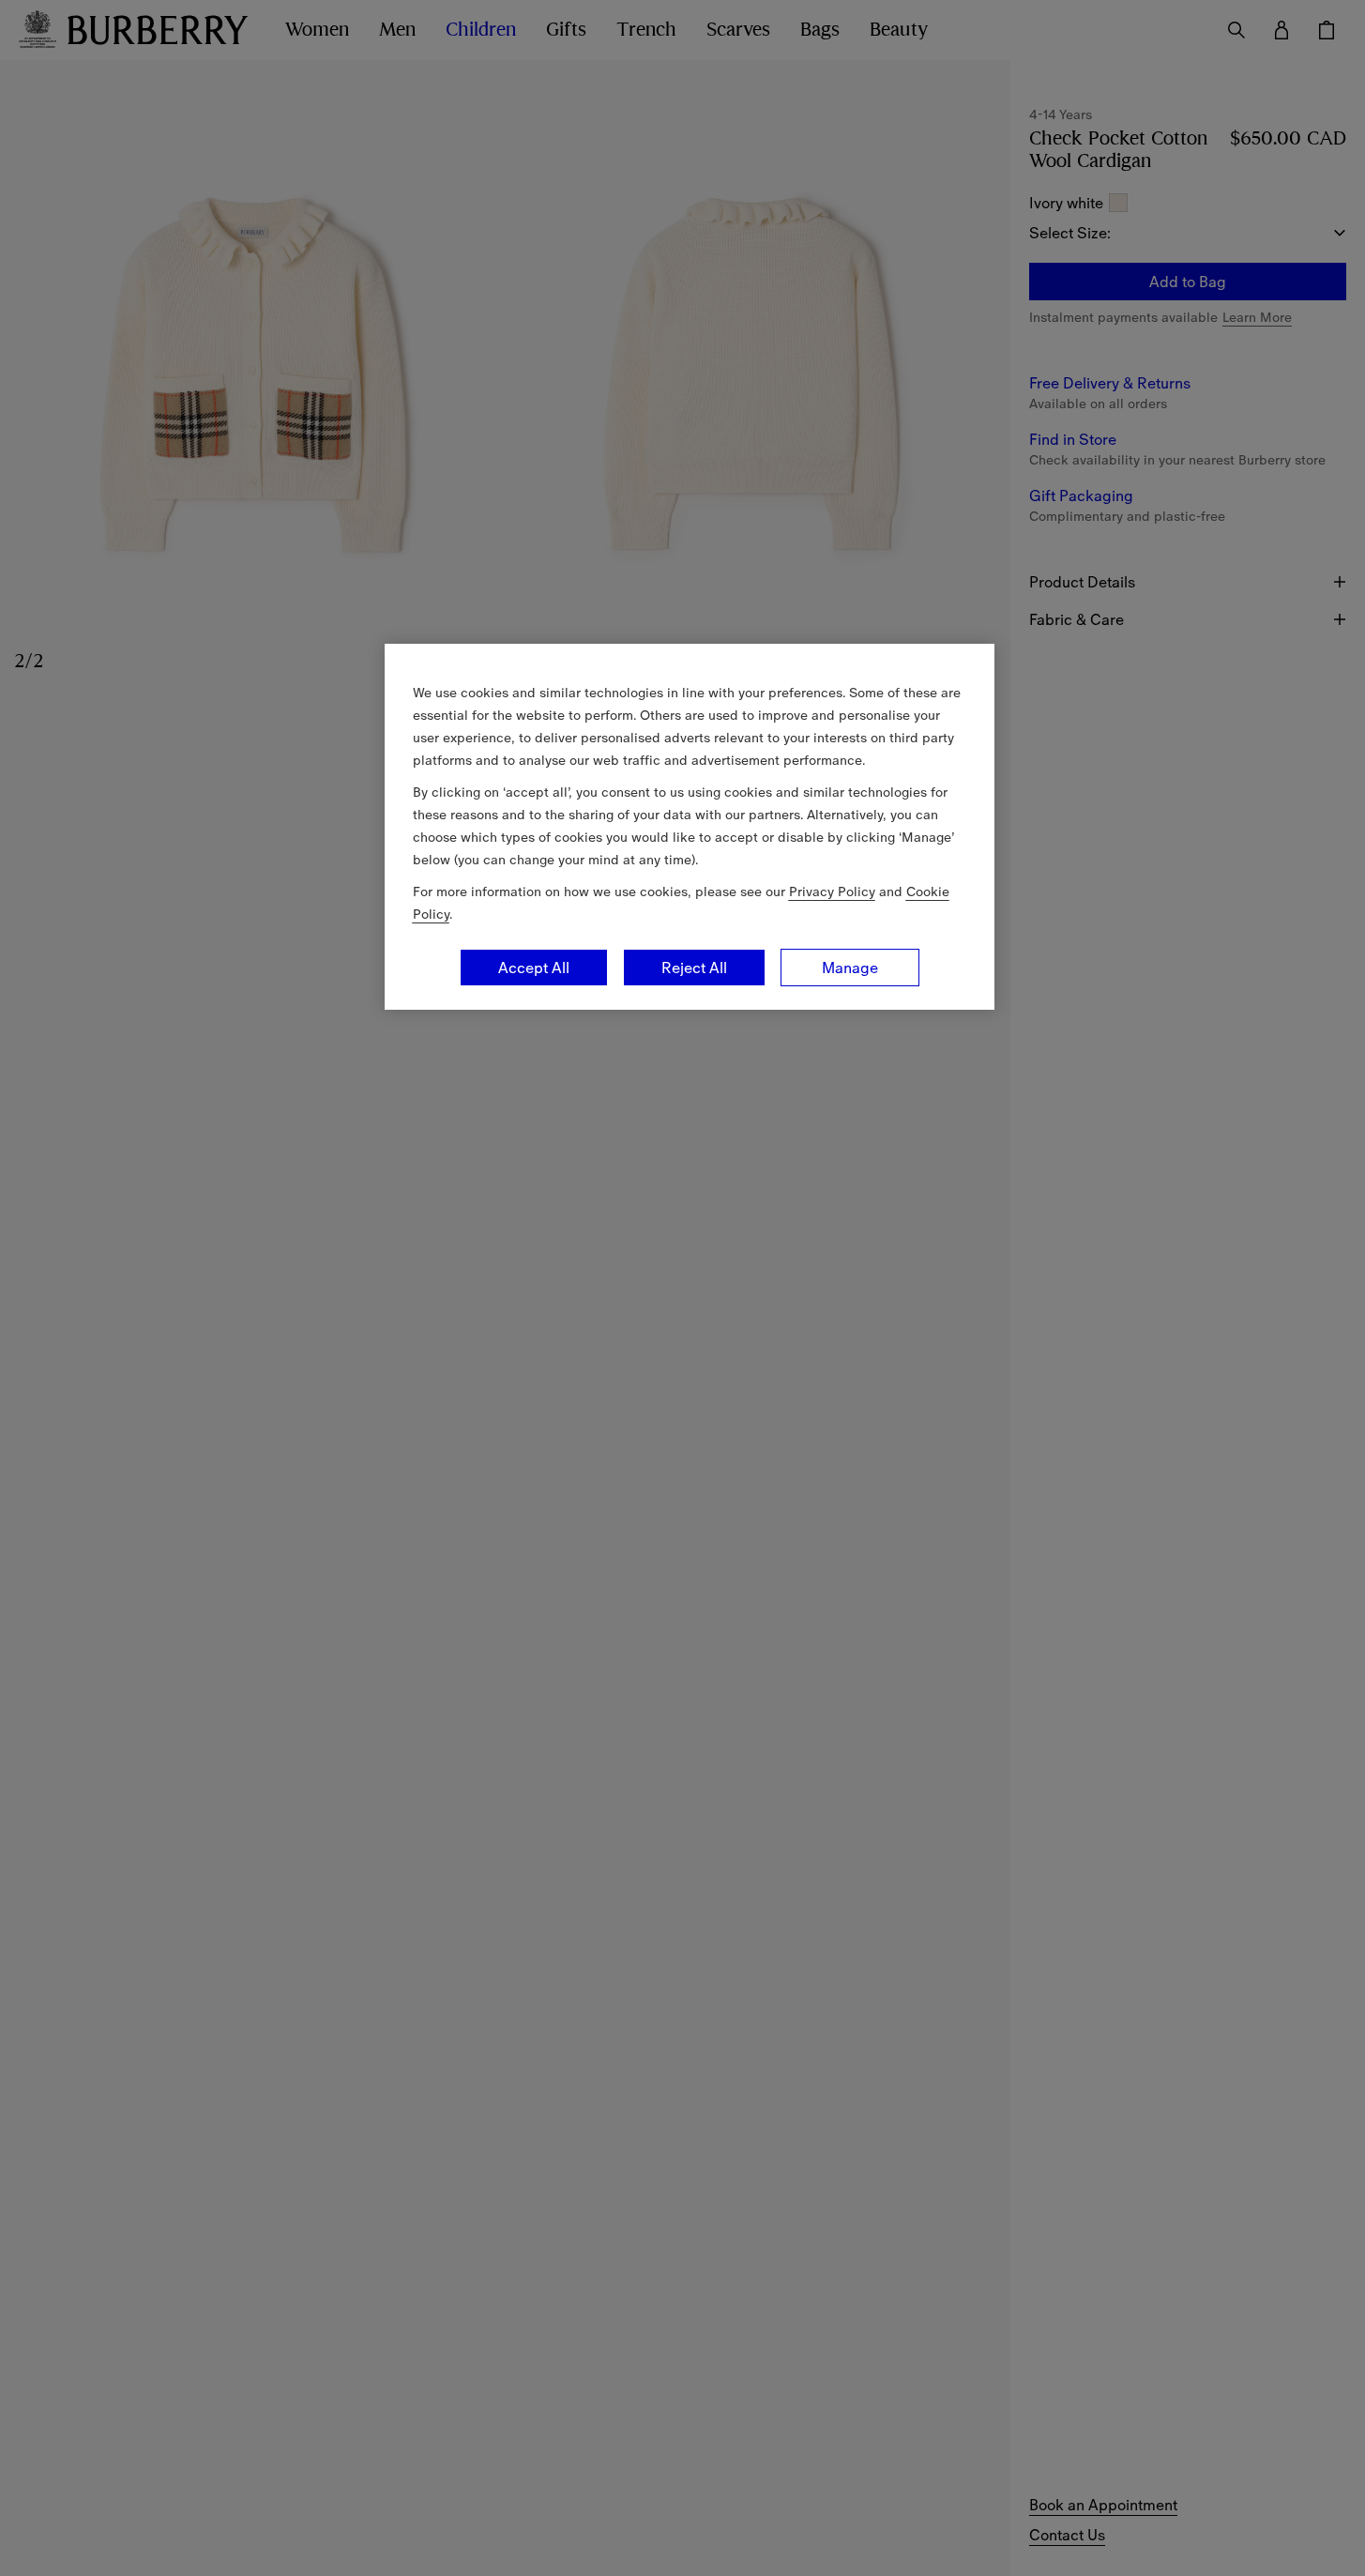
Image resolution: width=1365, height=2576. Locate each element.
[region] (690, 827)
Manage (850, 968)
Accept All (534, 968)
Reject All (694, 968)
